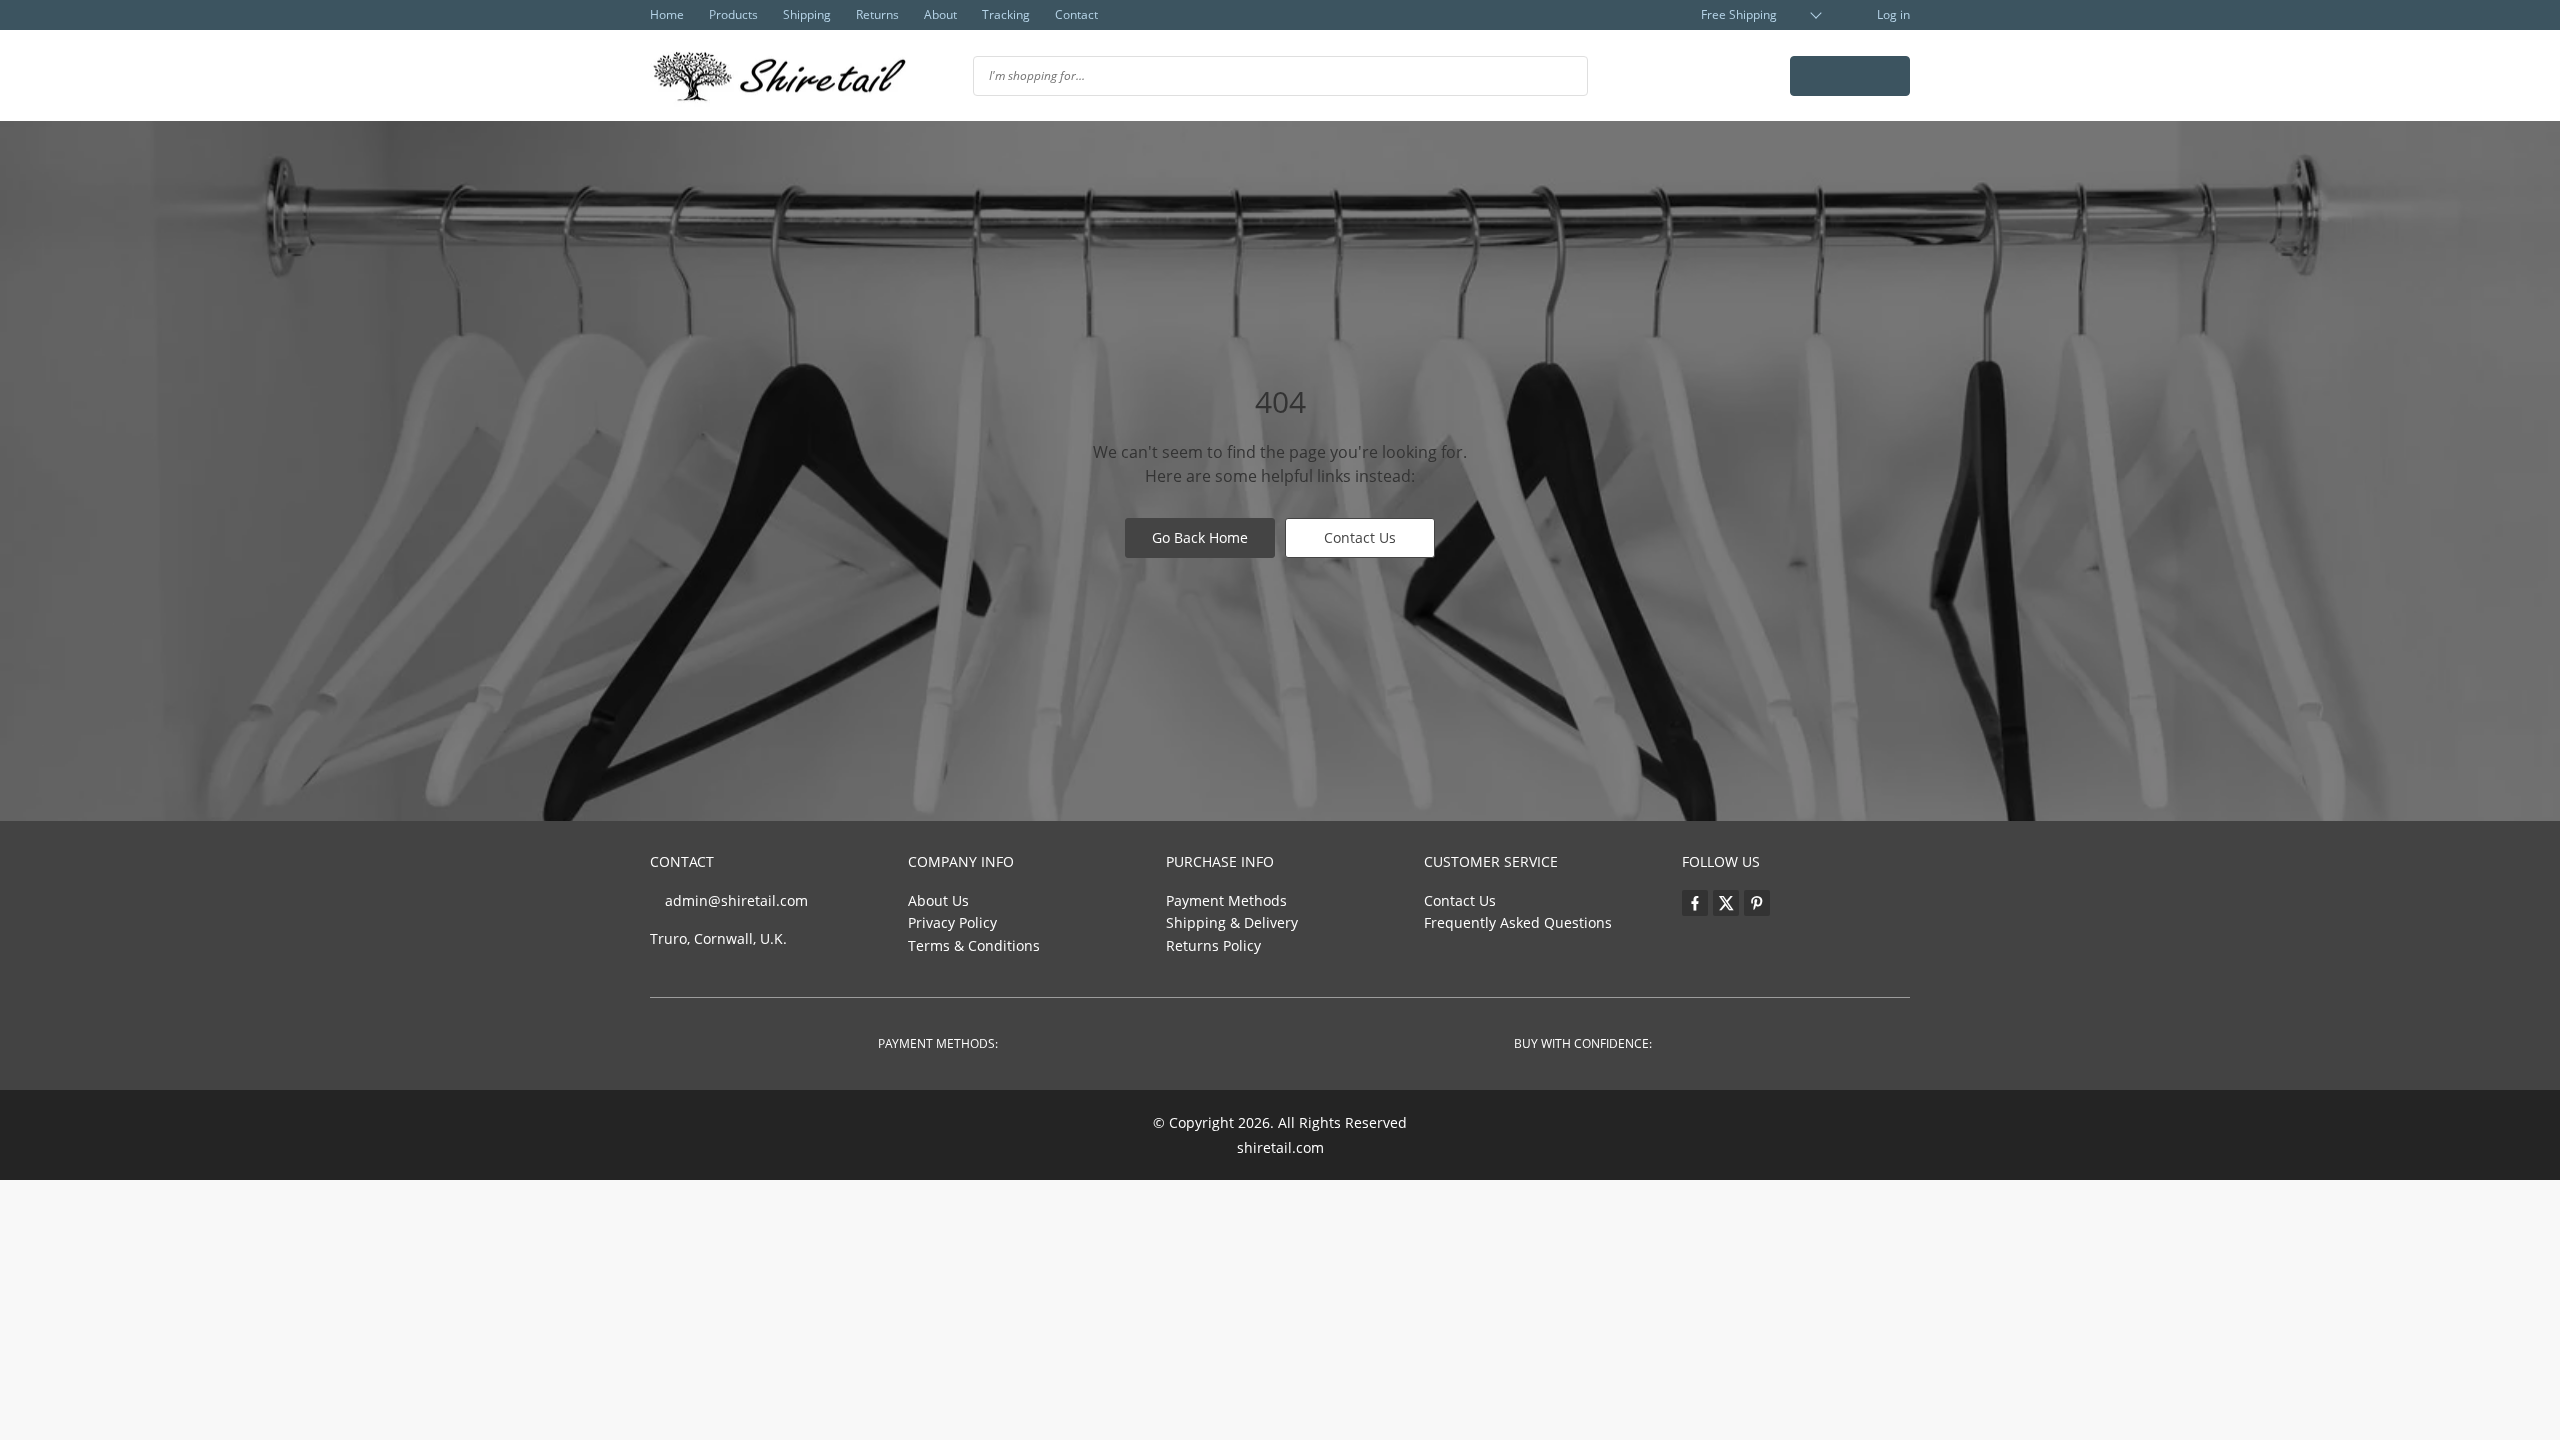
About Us (938, 900)
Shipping (807, 14)
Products (733, 14)
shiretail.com (1280, 1147)
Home (667, 14)
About (940, 14)
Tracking (1006, 14)
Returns (877, 14)
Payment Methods (1226, 900)
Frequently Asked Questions (1518, 922)
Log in (1892, 14)
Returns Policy (1213, 945)
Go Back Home (1200, 537)
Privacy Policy (952, 922)
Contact (1076, 14)
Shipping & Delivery (1232, 922)
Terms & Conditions (974, 945)
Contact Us (1360, 537)
